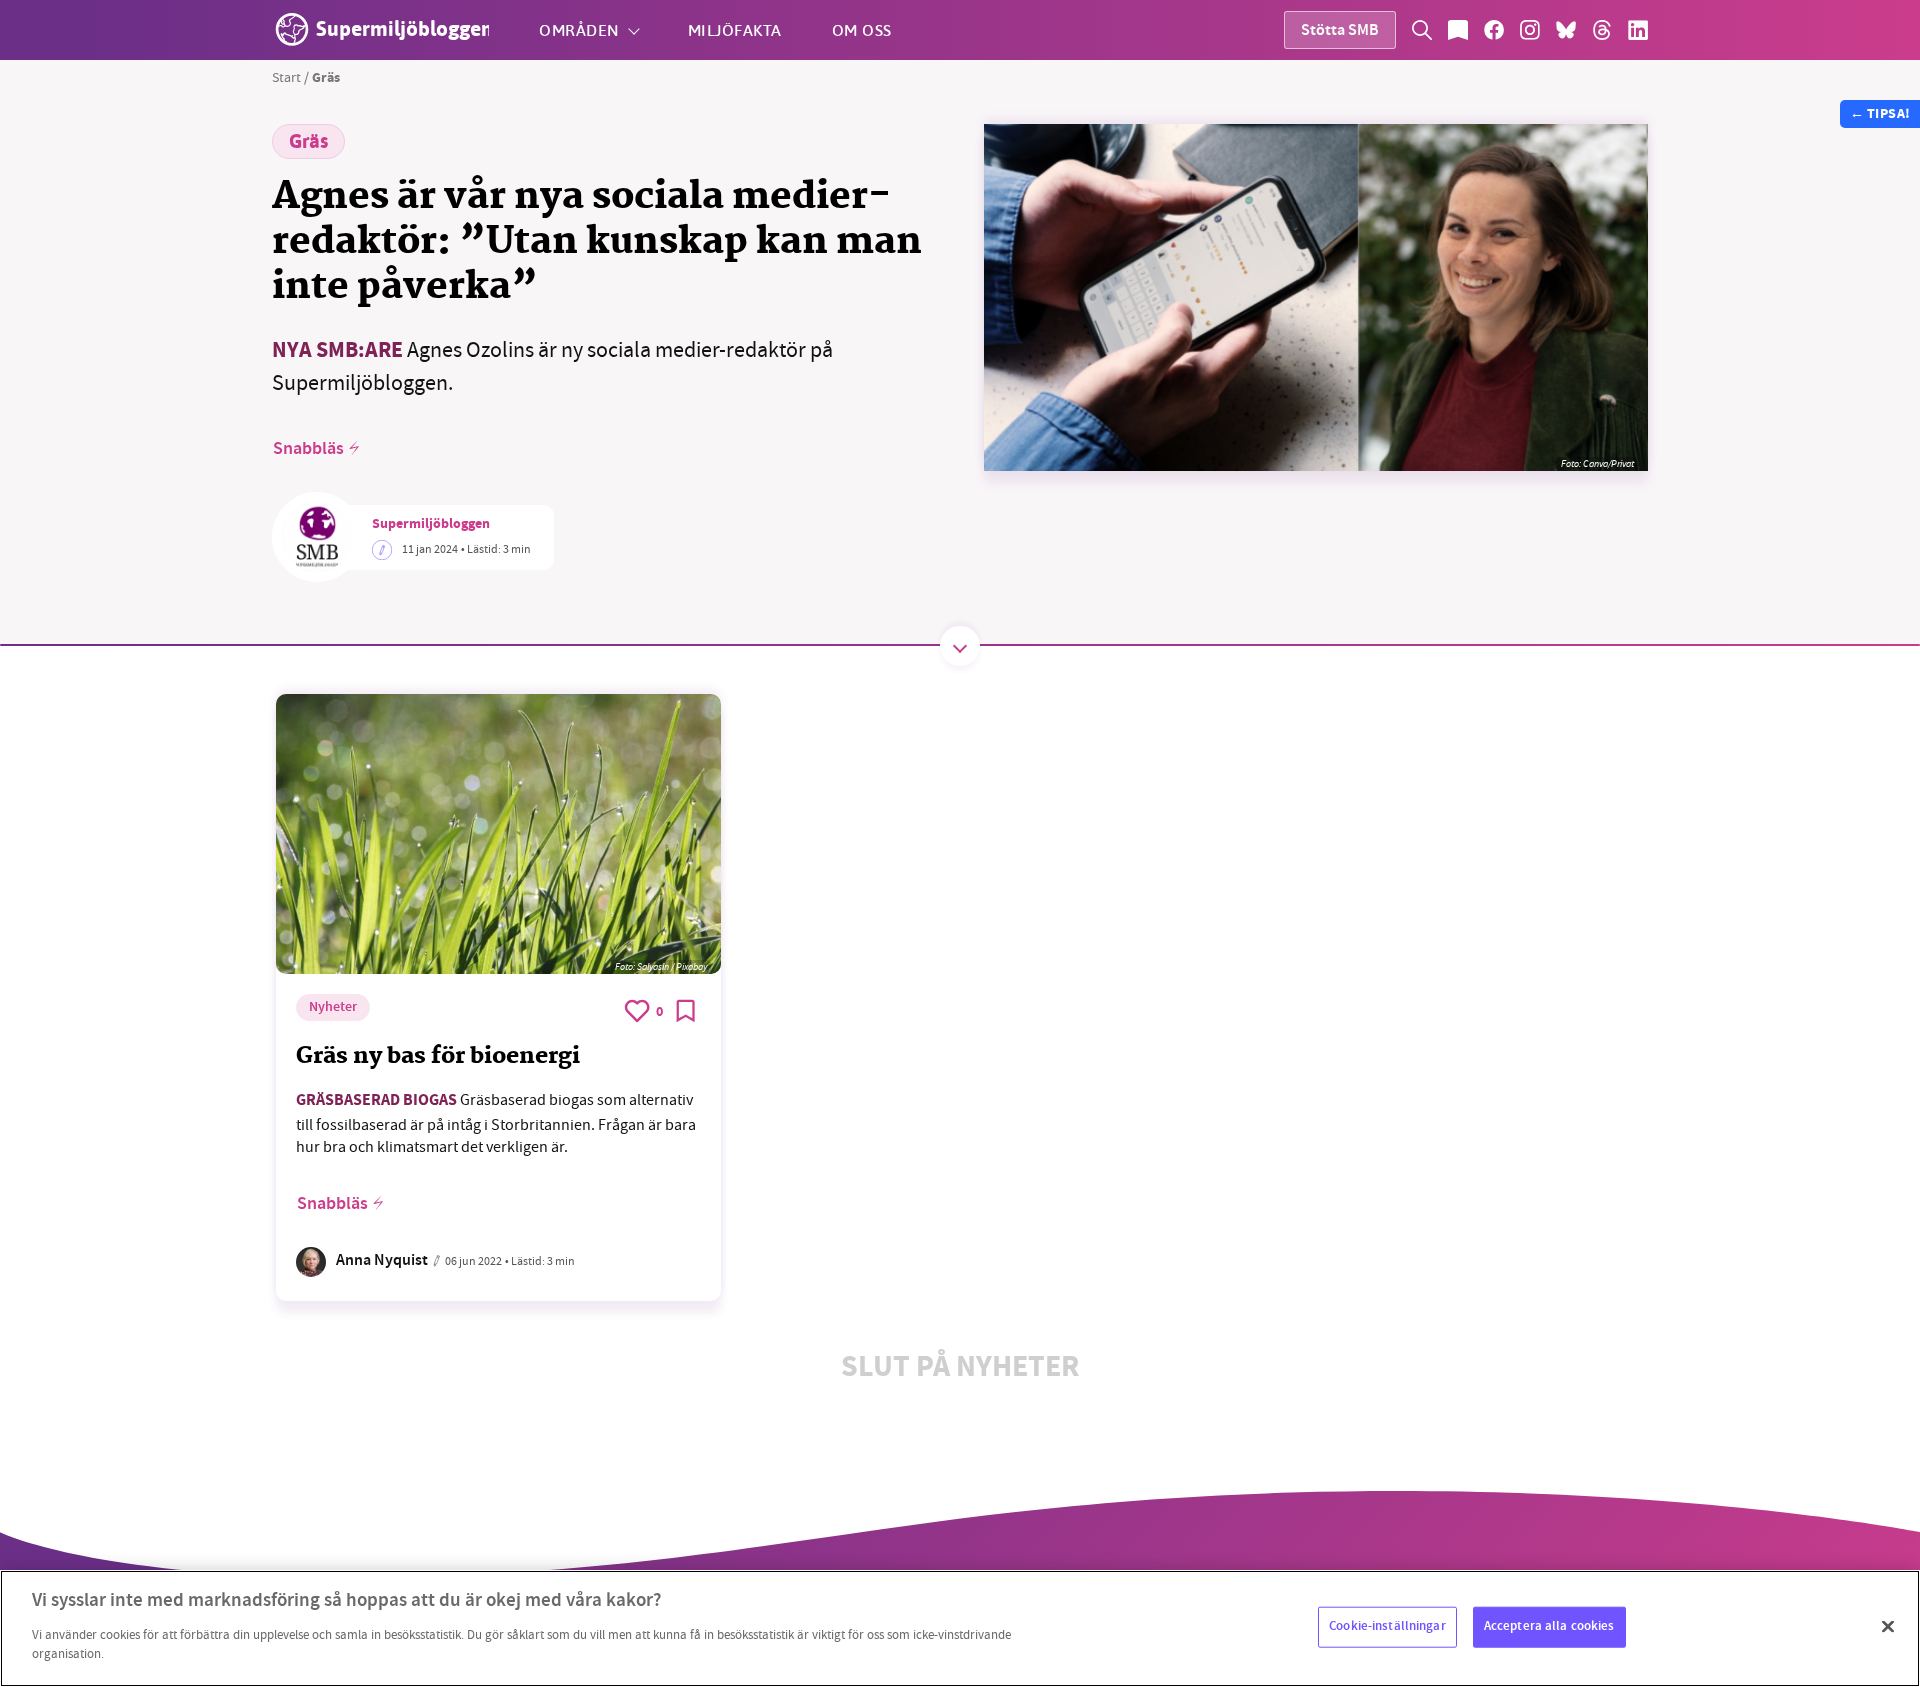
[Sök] (1422, 30)
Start (286, 77)
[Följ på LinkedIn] (1638, 30)
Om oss (862, 29)
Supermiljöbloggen (431, 525)
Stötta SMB (1340, 31)
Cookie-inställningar (1387, 1626)
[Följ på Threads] (1602, 30)
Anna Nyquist (382, 1261)
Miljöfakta (735, 29)
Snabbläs (308, 449)
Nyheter (333, 1008)
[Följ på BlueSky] (1566, 30)
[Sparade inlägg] (1458, 30)
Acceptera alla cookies (1549, 1626)
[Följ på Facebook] (1494, 30)
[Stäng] (1888, 1626)
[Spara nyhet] (686, 1011)
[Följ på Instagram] (1530, 30)
